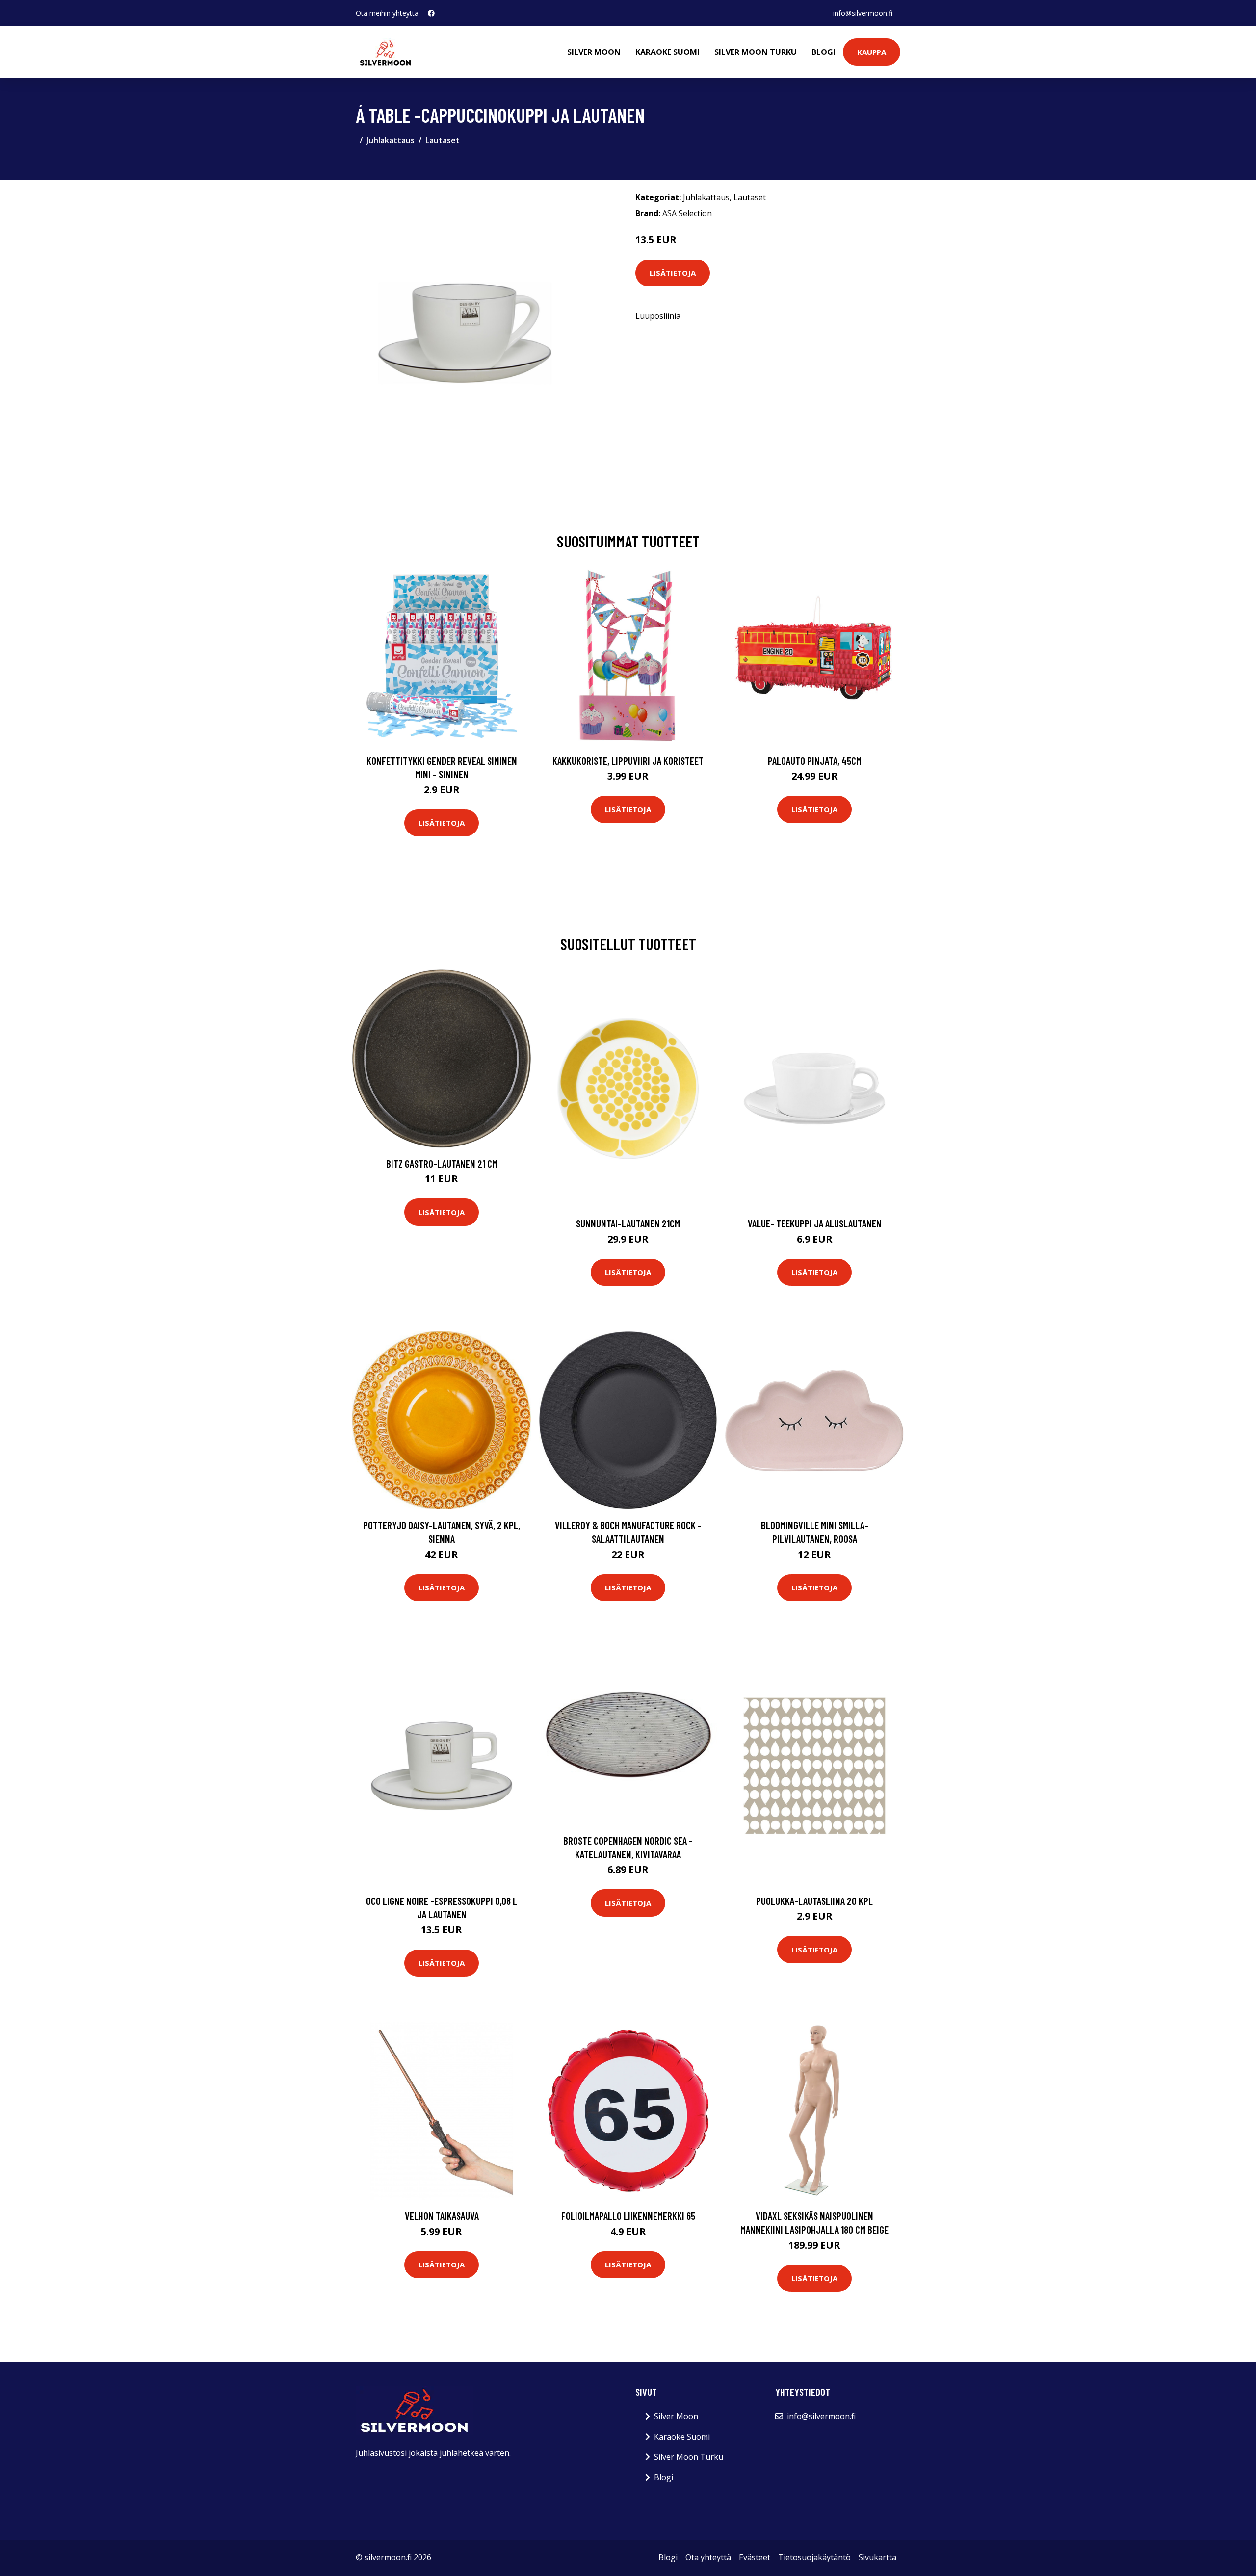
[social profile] (431, 13)
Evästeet (755, 2557)
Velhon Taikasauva (442, 2216)
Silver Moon (594, 52)
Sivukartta (877, 2557)
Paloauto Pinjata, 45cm (815, 761)
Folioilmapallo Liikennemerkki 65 (628, 2216)
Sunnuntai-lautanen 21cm (628, 1223)
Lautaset (443, 140)
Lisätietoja (673, 273)
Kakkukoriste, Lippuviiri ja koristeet (628, 761)
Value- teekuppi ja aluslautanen (815, 1223)
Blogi (824, 52)
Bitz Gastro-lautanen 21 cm (442, 1163)
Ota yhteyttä (708, 2557)
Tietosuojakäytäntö (814, 2557)
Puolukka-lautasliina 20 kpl (814, 1901)
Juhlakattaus (391, 140)
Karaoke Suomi (667, 52)
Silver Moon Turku (756, 52)
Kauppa (872, 52)
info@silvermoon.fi (863, 13)
